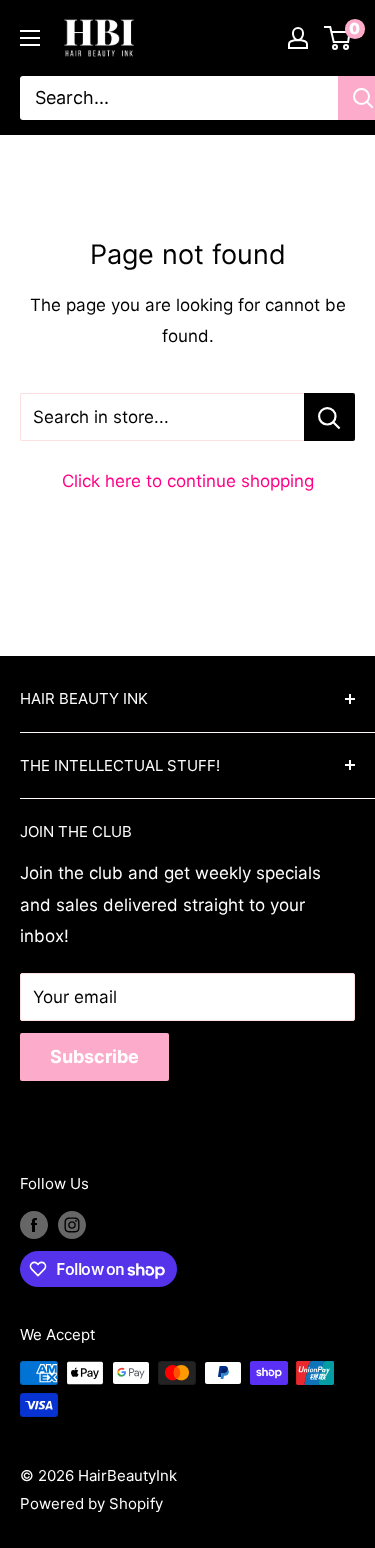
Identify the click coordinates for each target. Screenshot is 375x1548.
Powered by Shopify (91, 1503)
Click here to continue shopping (188, 481)
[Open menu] (30, 38)
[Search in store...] (329, 417)
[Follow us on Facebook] (34, 1224)
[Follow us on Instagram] (72, 1224)
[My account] (298, 38)
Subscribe (94, 1056)
